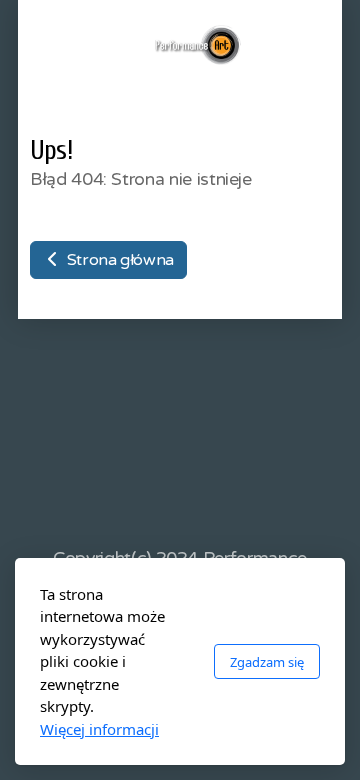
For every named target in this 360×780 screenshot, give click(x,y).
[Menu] (86, 45)
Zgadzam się (267, 662)
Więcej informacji (99, 729)
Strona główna (118, 260)
